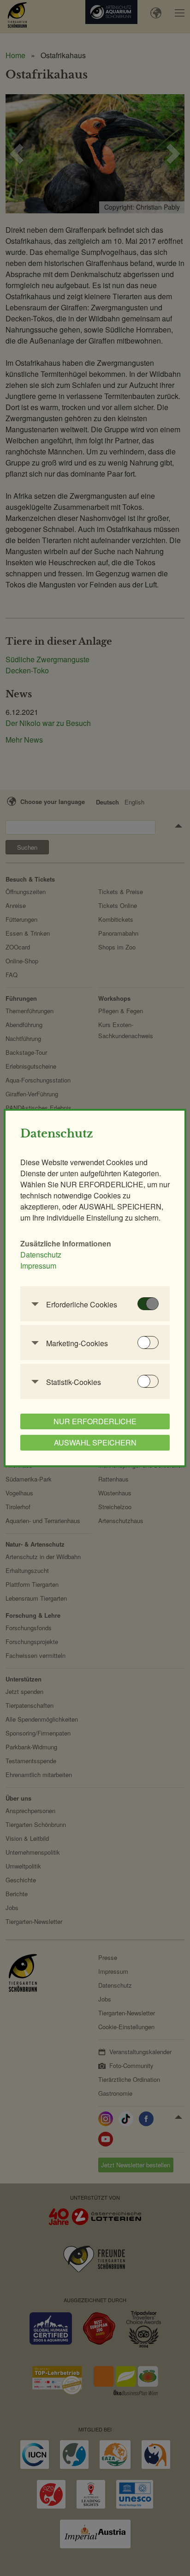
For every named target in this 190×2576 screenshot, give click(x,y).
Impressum (38, 1266)
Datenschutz (41, 1255)
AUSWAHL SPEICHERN (95, 1442)
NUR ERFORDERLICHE (95, 1421)
